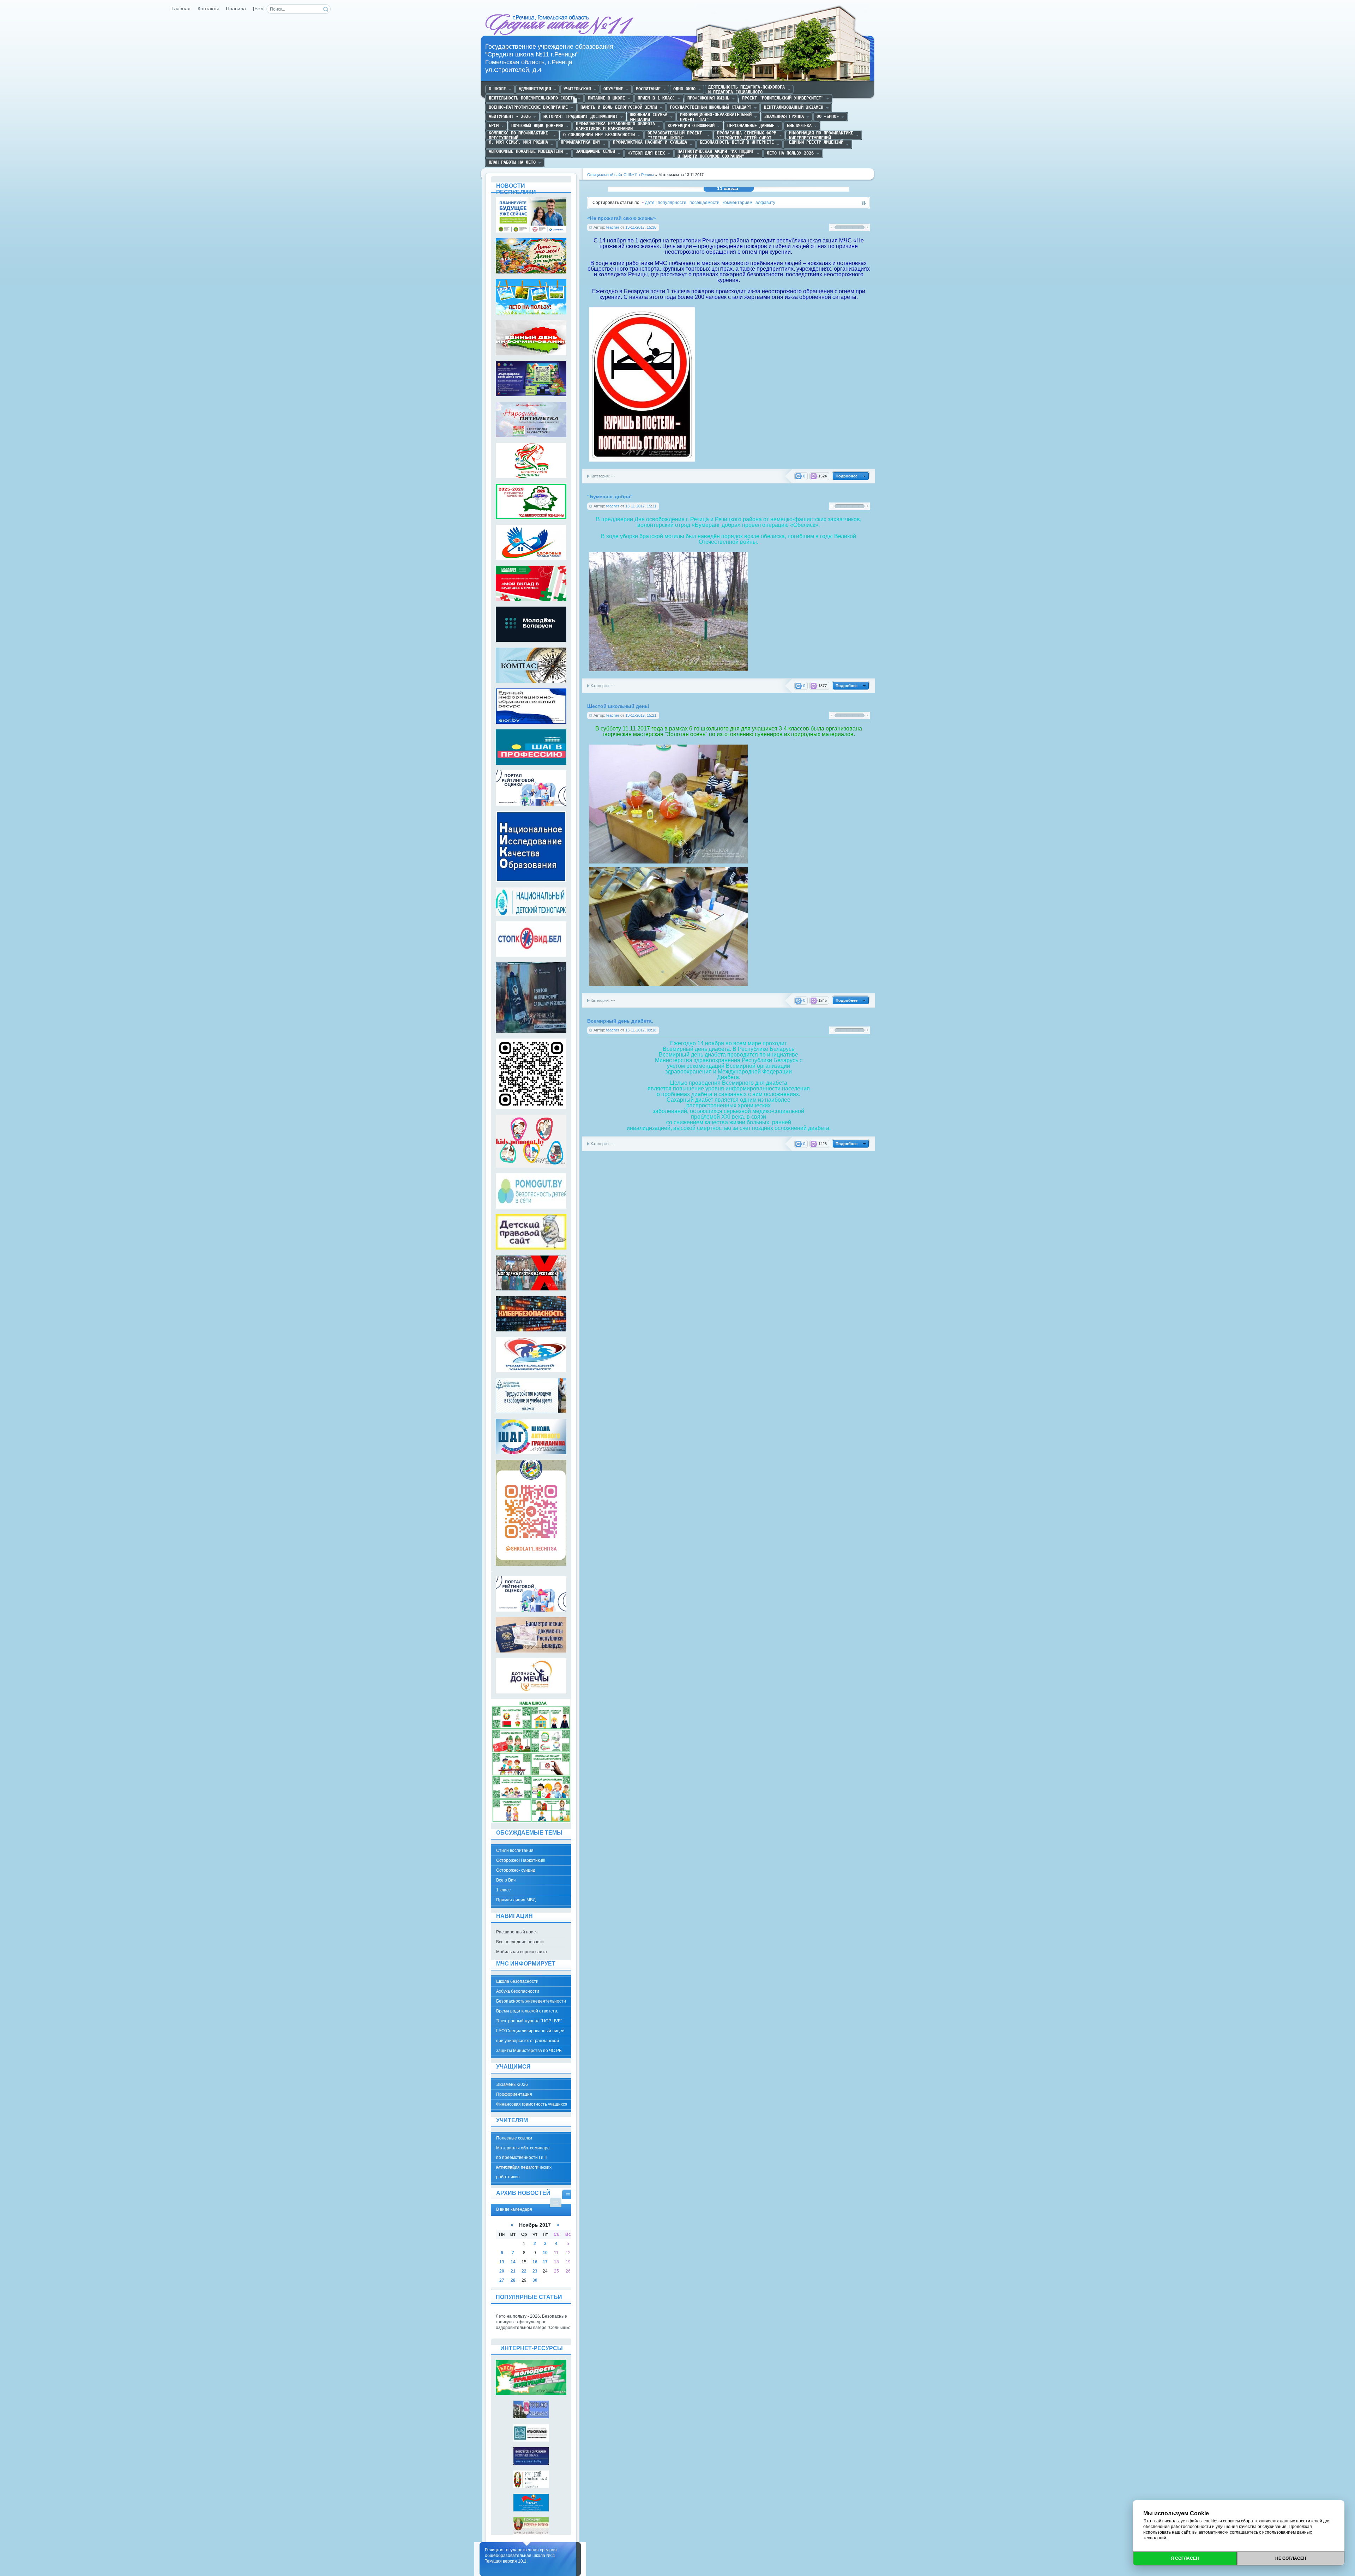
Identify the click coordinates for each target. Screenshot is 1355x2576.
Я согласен (1185, 2558)
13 (502, 2262)
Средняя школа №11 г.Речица (560, 25)
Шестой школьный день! (618, 706)
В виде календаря (568, 2194)
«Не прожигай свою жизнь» (622, 218)
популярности (672, 203)
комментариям (737, 203)
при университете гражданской (528, 2041)
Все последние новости (520, 1942)
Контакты (208, 9)
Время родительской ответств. (527, 2011)
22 (524, 2271)
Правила (236, 9)
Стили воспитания (515, 1850)
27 (502, 2280)
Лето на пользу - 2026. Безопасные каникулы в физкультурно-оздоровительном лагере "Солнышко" (534, 2322)
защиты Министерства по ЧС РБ (529, 2051)
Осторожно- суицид (516, 1870)
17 (545, 2262)
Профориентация (514, 2094)
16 (535, 2262)
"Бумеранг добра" (610, 497)
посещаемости (704, 203)
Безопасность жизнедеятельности (531, 2001)
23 (535, 2271)
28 (513, 2280)
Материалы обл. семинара (523, 2148)
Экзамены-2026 (512, 2084)
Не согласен (1291, 2558)
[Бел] (259, 9)
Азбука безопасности (518, 1991)
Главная (181, 9)
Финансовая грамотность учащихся (532, 2104)
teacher (613, 227)
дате (650, 203)
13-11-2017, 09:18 (641, 1030)
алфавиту (765, 203)
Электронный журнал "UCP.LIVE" (529, 2021)
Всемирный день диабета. (620, 1021)
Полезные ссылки (514, 2138)
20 (502, 2271)
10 (545, 2253)
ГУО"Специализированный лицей (530, 2031)
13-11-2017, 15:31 (641, 506)
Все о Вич (506, 1880)
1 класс (503, 1890)
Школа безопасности (517, 1981)
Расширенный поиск (517, 1932)
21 (513, 2271)
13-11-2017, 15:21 (641, 715)
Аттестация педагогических (524, 2167)
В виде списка (556, 2202)
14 (513, 2262)
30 (535, 2280)
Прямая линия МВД (516, 1900)
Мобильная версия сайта (522, 1952)
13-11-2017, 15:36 (641, 227)
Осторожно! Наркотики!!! (521, 1860)
